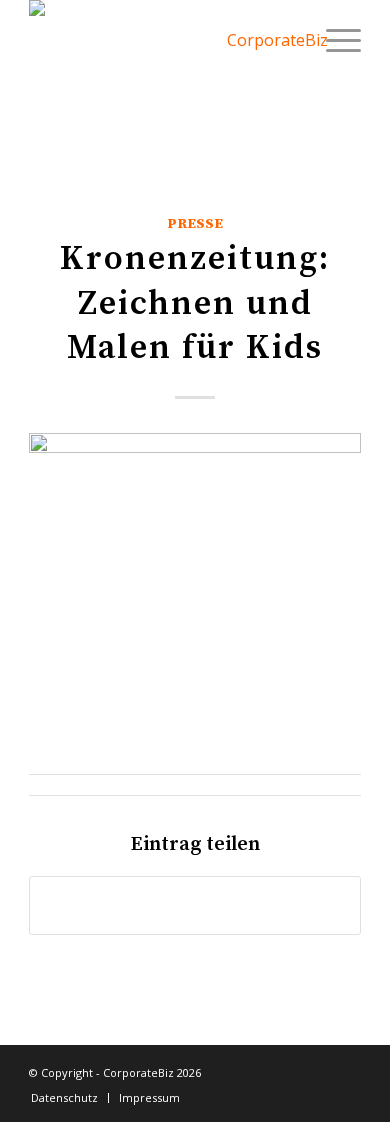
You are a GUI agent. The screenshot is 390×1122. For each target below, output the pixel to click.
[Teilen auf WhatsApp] (195, 905)
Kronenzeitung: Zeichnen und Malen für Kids (195, 303)
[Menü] (333, 40)
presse (195, 224)
